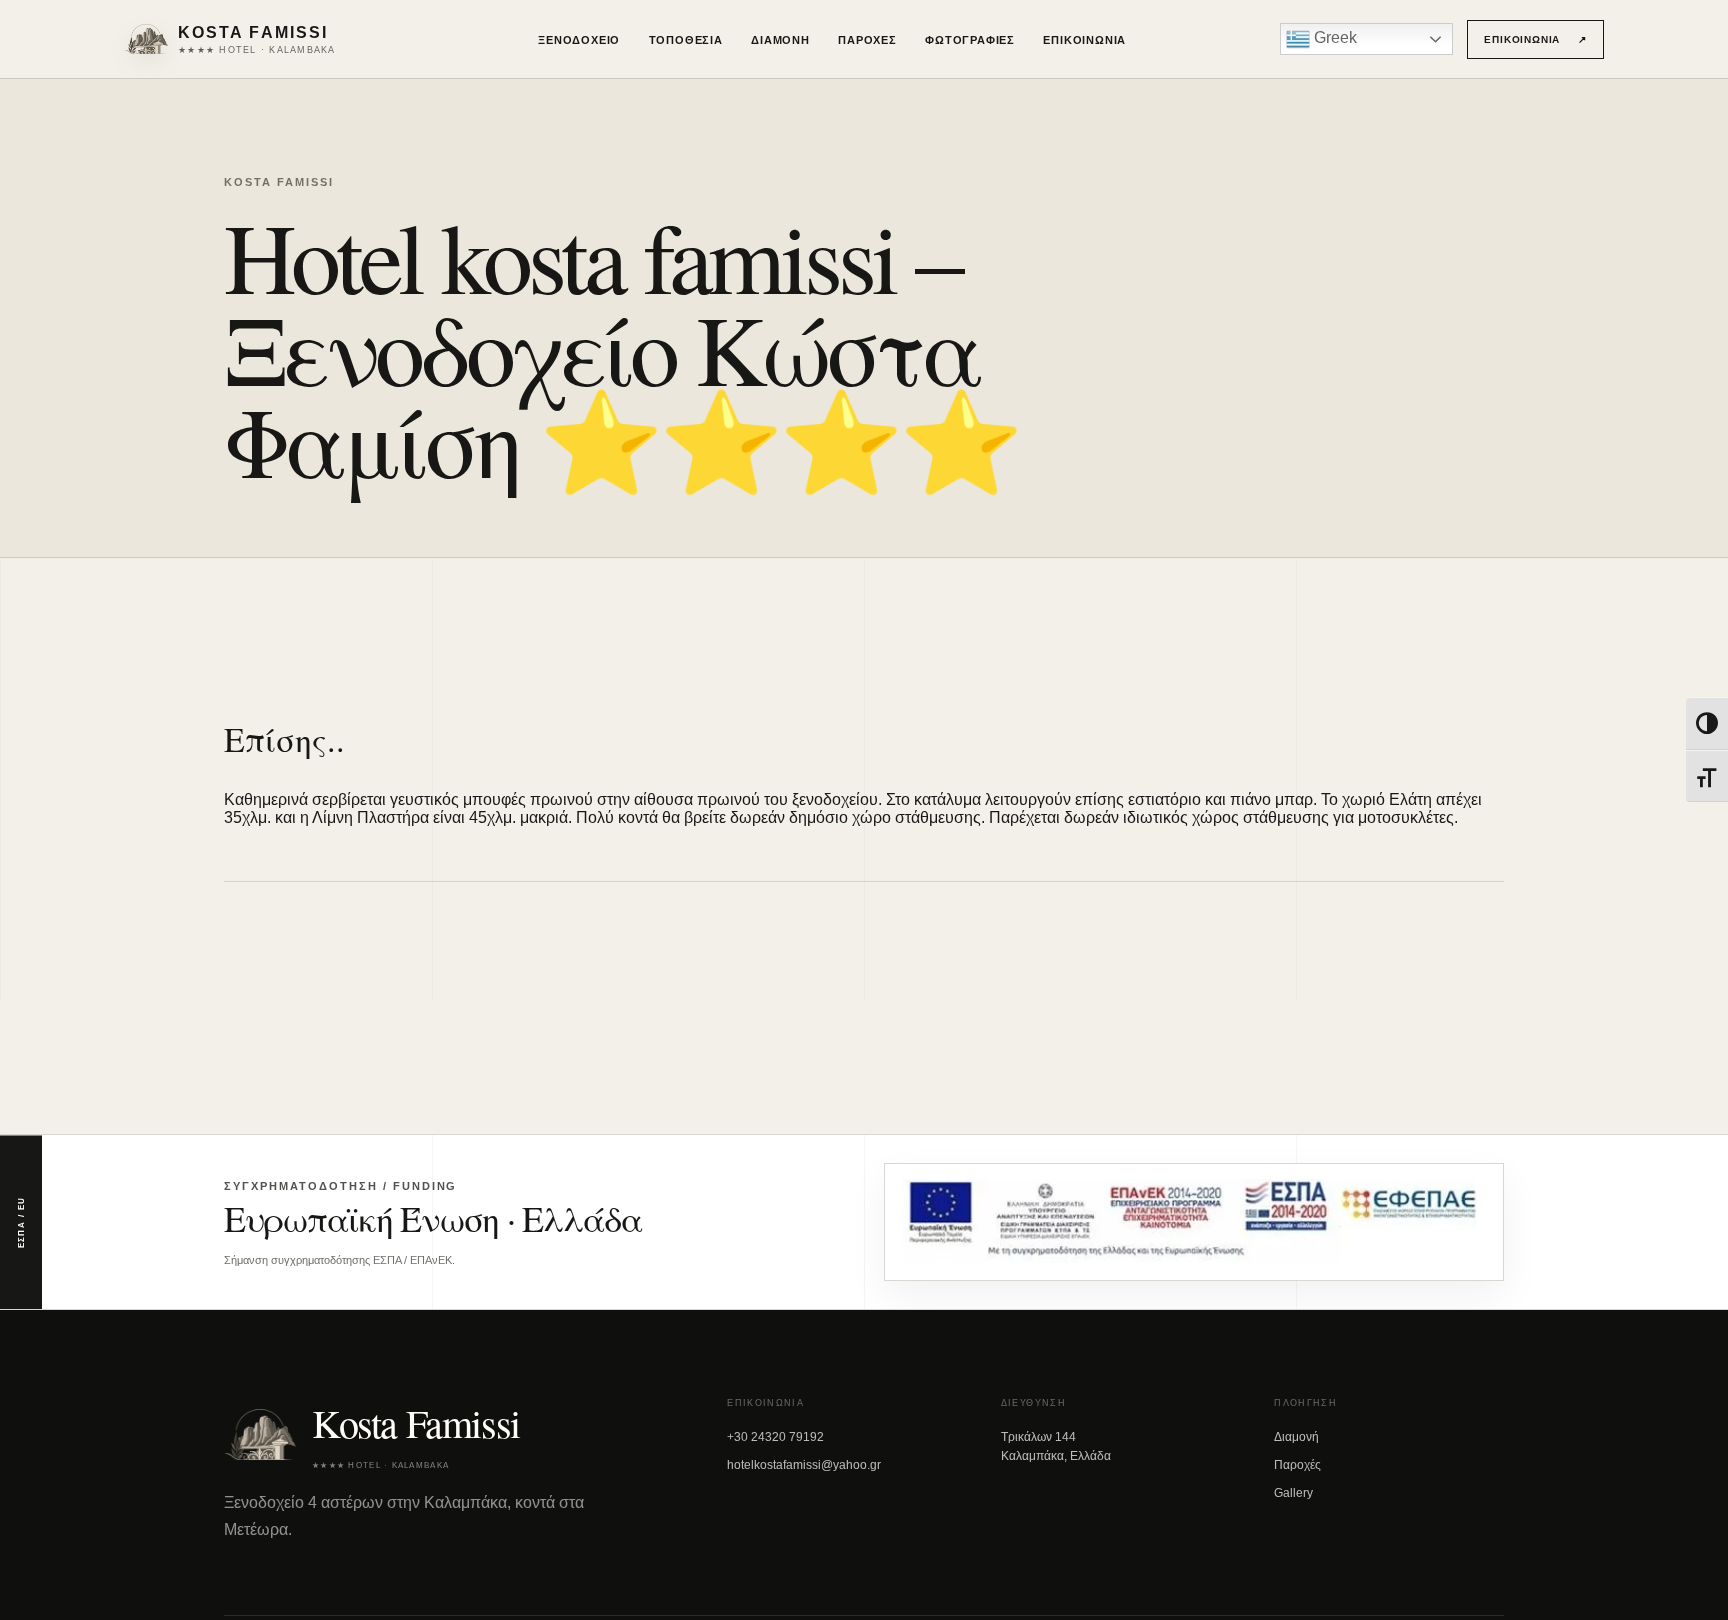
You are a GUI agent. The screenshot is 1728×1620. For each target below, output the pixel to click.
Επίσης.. (284, 739)
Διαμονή (780, 40)
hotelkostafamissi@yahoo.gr (804, 1465)
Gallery (1293, 1493)
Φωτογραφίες (970, 40)
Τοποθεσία (686, 40)
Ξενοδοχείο (579, 40)
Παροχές (867, 40)
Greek (1333, 37)
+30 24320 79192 (775, 1437)
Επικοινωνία (1084, 40)
